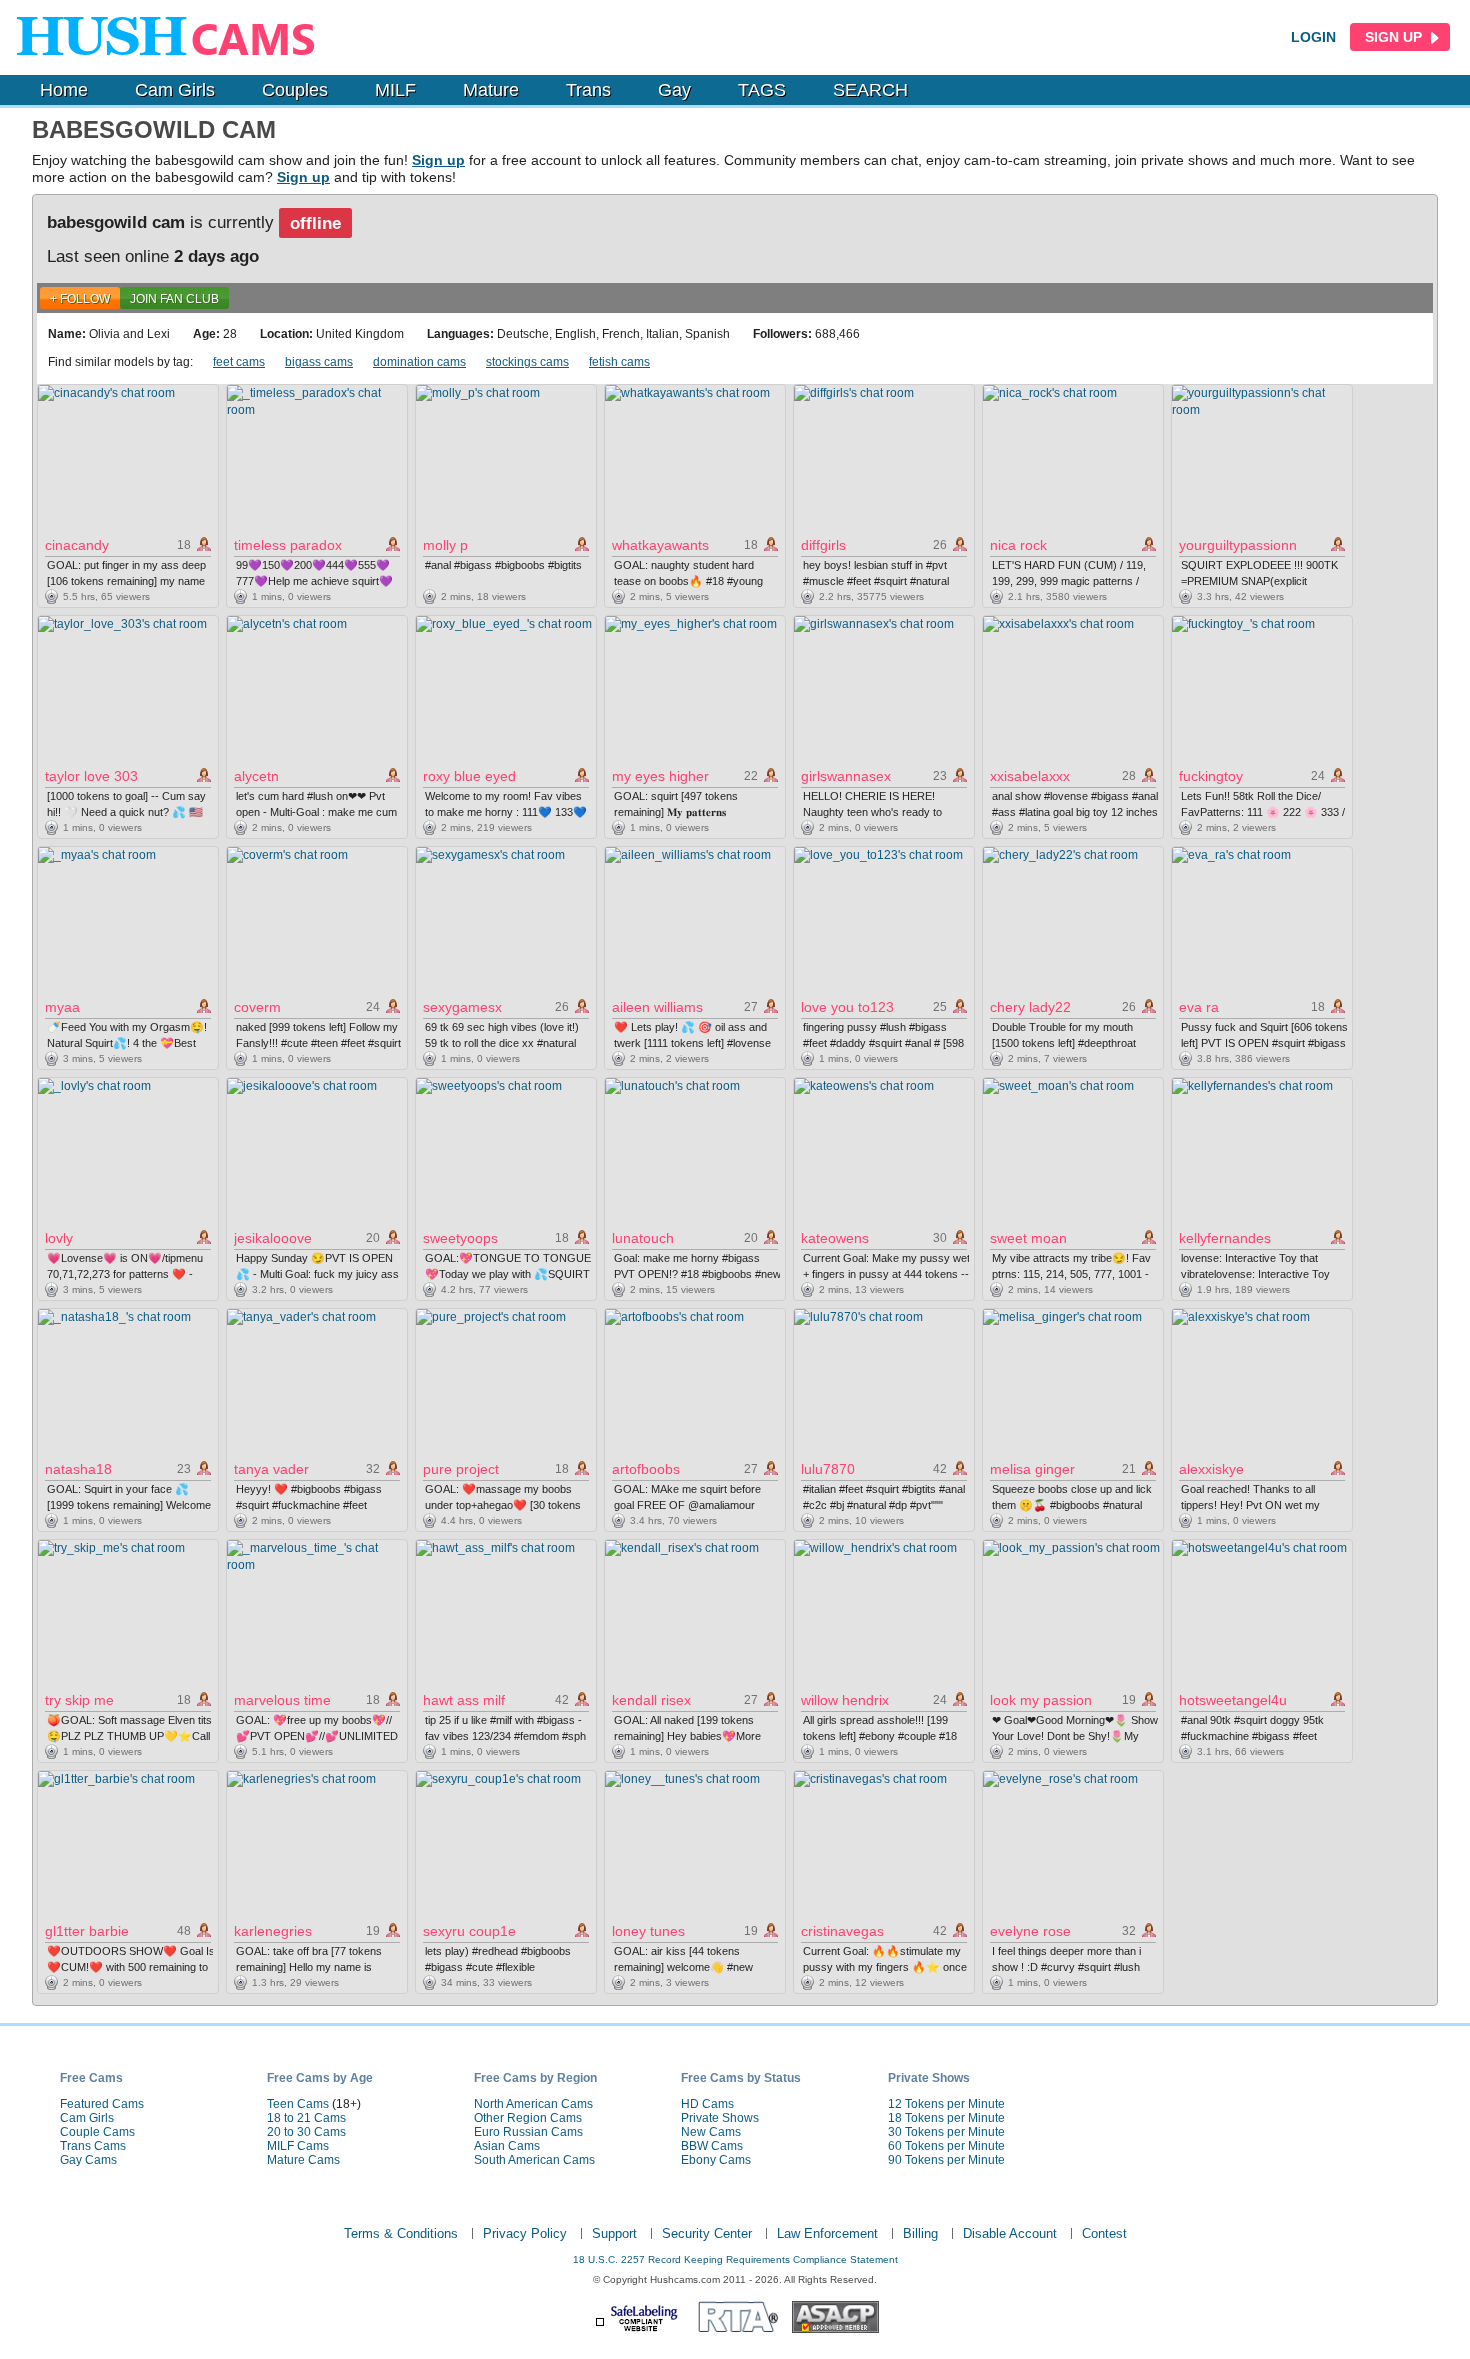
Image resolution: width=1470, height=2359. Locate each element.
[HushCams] (172, 37)
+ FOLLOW (80, 299)
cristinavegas (842, 1931)
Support (614, 2233)
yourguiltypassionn (1238, 545)
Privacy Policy (525, 2233)
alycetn (256, 776)
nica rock (1018, 545)
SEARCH (870, 90)
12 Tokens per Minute (946, 2104)
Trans (588, 90)
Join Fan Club (174, 299)
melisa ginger (1032, 1469)
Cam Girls (175, 90)
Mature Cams (303, 2160)
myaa (62, 1007)
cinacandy (77, 545)
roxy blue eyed (469, 776)
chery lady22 (1030, 1007)
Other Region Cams (528, 2118)
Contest (1104, 2233)
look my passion (1041, 1700)
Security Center (707, 2233)
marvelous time (282, 1700)
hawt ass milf (464, 1700)
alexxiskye (1211, 1469)
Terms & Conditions (401, 2233)
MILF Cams (298, 2146)
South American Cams (534, 2160)
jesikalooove (273, 1238)
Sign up (438, 160)
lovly (59, 1238)
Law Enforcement (827, 2233)
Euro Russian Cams (528, 2132)
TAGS (762, 90)
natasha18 (78, 1469)
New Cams (711, 2132)
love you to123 (847, 1007)
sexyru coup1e (469, 1931)
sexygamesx (462, 1007)
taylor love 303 (91, 776)
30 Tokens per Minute (946, 2132)
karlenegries (273, 1931)
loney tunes (648, 1931)
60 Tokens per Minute (946, 2146)
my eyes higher (660, 776)
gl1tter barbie (87, 1931)
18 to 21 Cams (306, 2118)
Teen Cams (298, 2104)
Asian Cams (507, 2146)
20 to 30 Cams (306, 2132)
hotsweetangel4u (1233, 1700)
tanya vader (271, 1469)
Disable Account (1010, 2233)
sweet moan (1028, 1238)
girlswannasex (846, 776)
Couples (295, 90)
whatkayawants (660, 545)
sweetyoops (460, 1238)
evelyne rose (1030, 1931)
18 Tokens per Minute (946, 2118)
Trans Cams (93, 2146)
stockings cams (527, 362)
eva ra (1199, 1007)
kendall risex (651, 1700)
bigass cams (319, 362)
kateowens (835, 1238)
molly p (445, 545)
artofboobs (646, 1469)
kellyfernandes (1225, 1238)
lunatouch (643, 1238)
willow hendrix (845, 1700)
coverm (257, 1007)
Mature (491, 90)
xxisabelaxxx (1030, 776)
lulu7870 (828, 1469)
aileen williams (657, 1007)
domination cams (419, 362)
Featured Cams (102, 2104)
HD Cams (707, 2104)
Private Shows (720, 2118)
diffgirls (823, 545)
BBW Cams (712, 2146)
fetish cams (619, 362)
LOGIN (1313, 37)
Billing (920, 2233)
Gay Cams (88, 2160)
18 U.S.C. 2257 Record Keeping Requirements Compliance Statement (735, 2259)
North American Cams (533, 2104)
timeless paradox (288, 545)
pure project (461, 1469)
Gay (674, 90)
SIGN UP (1395, 37)
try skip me (79, 1700)
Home (64, 90)
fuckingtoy (1211, 776)
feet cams (239, 362)
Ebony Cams (716, 2160)
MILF (395, 90)
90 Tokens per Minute (946, 2160)
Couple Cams (97, 2132)
